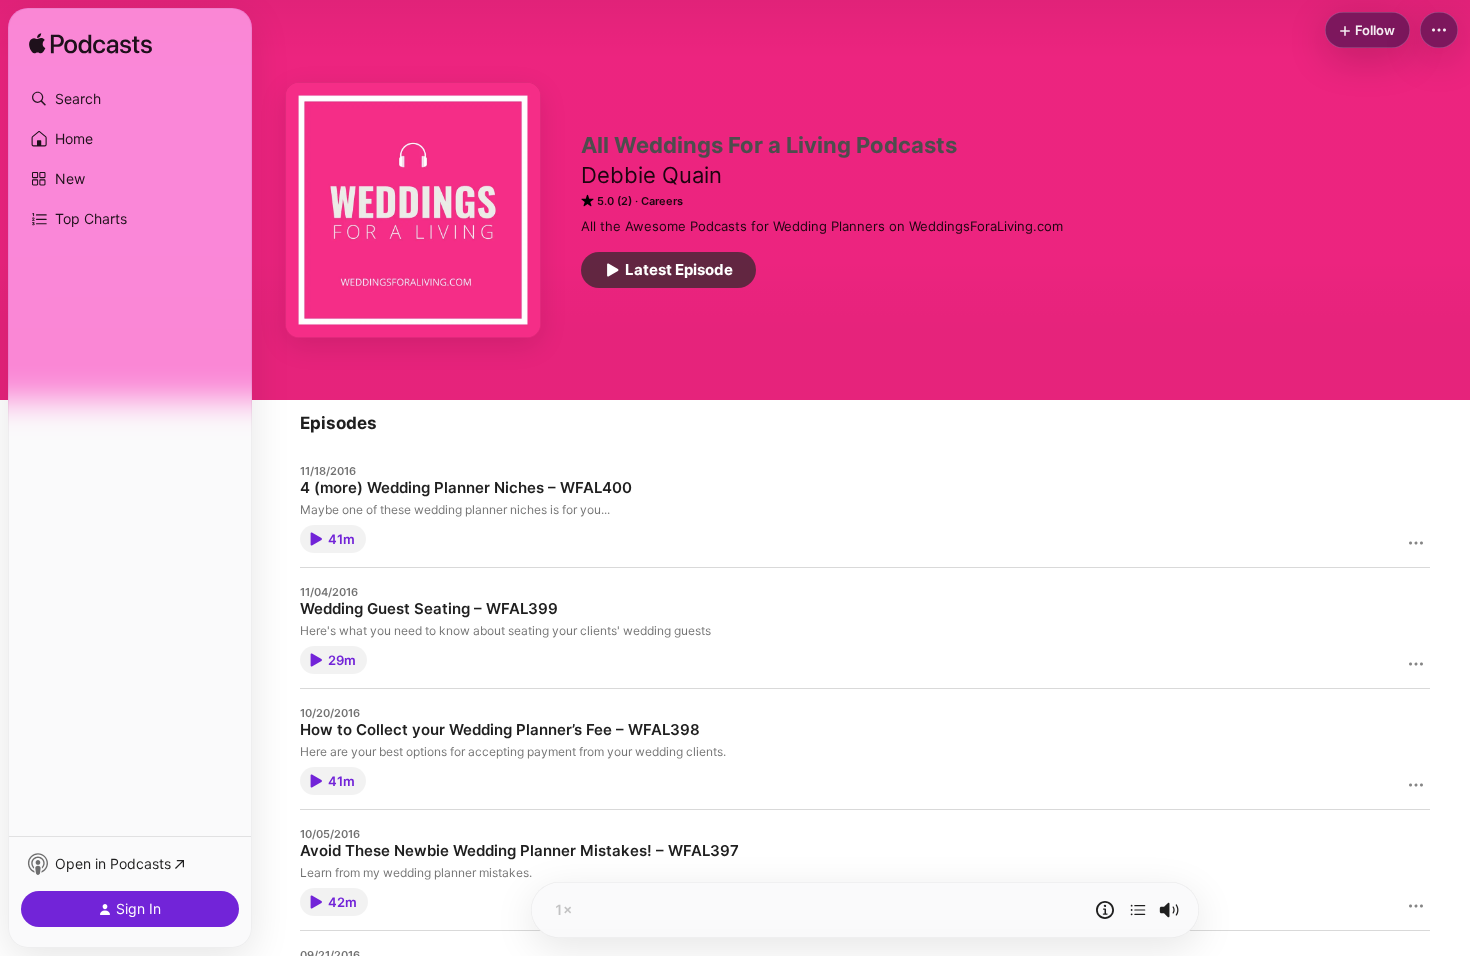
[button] (130, 99)
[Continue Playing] (1138, 910)
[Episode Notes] (1105, 910)
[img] (90, 45)
